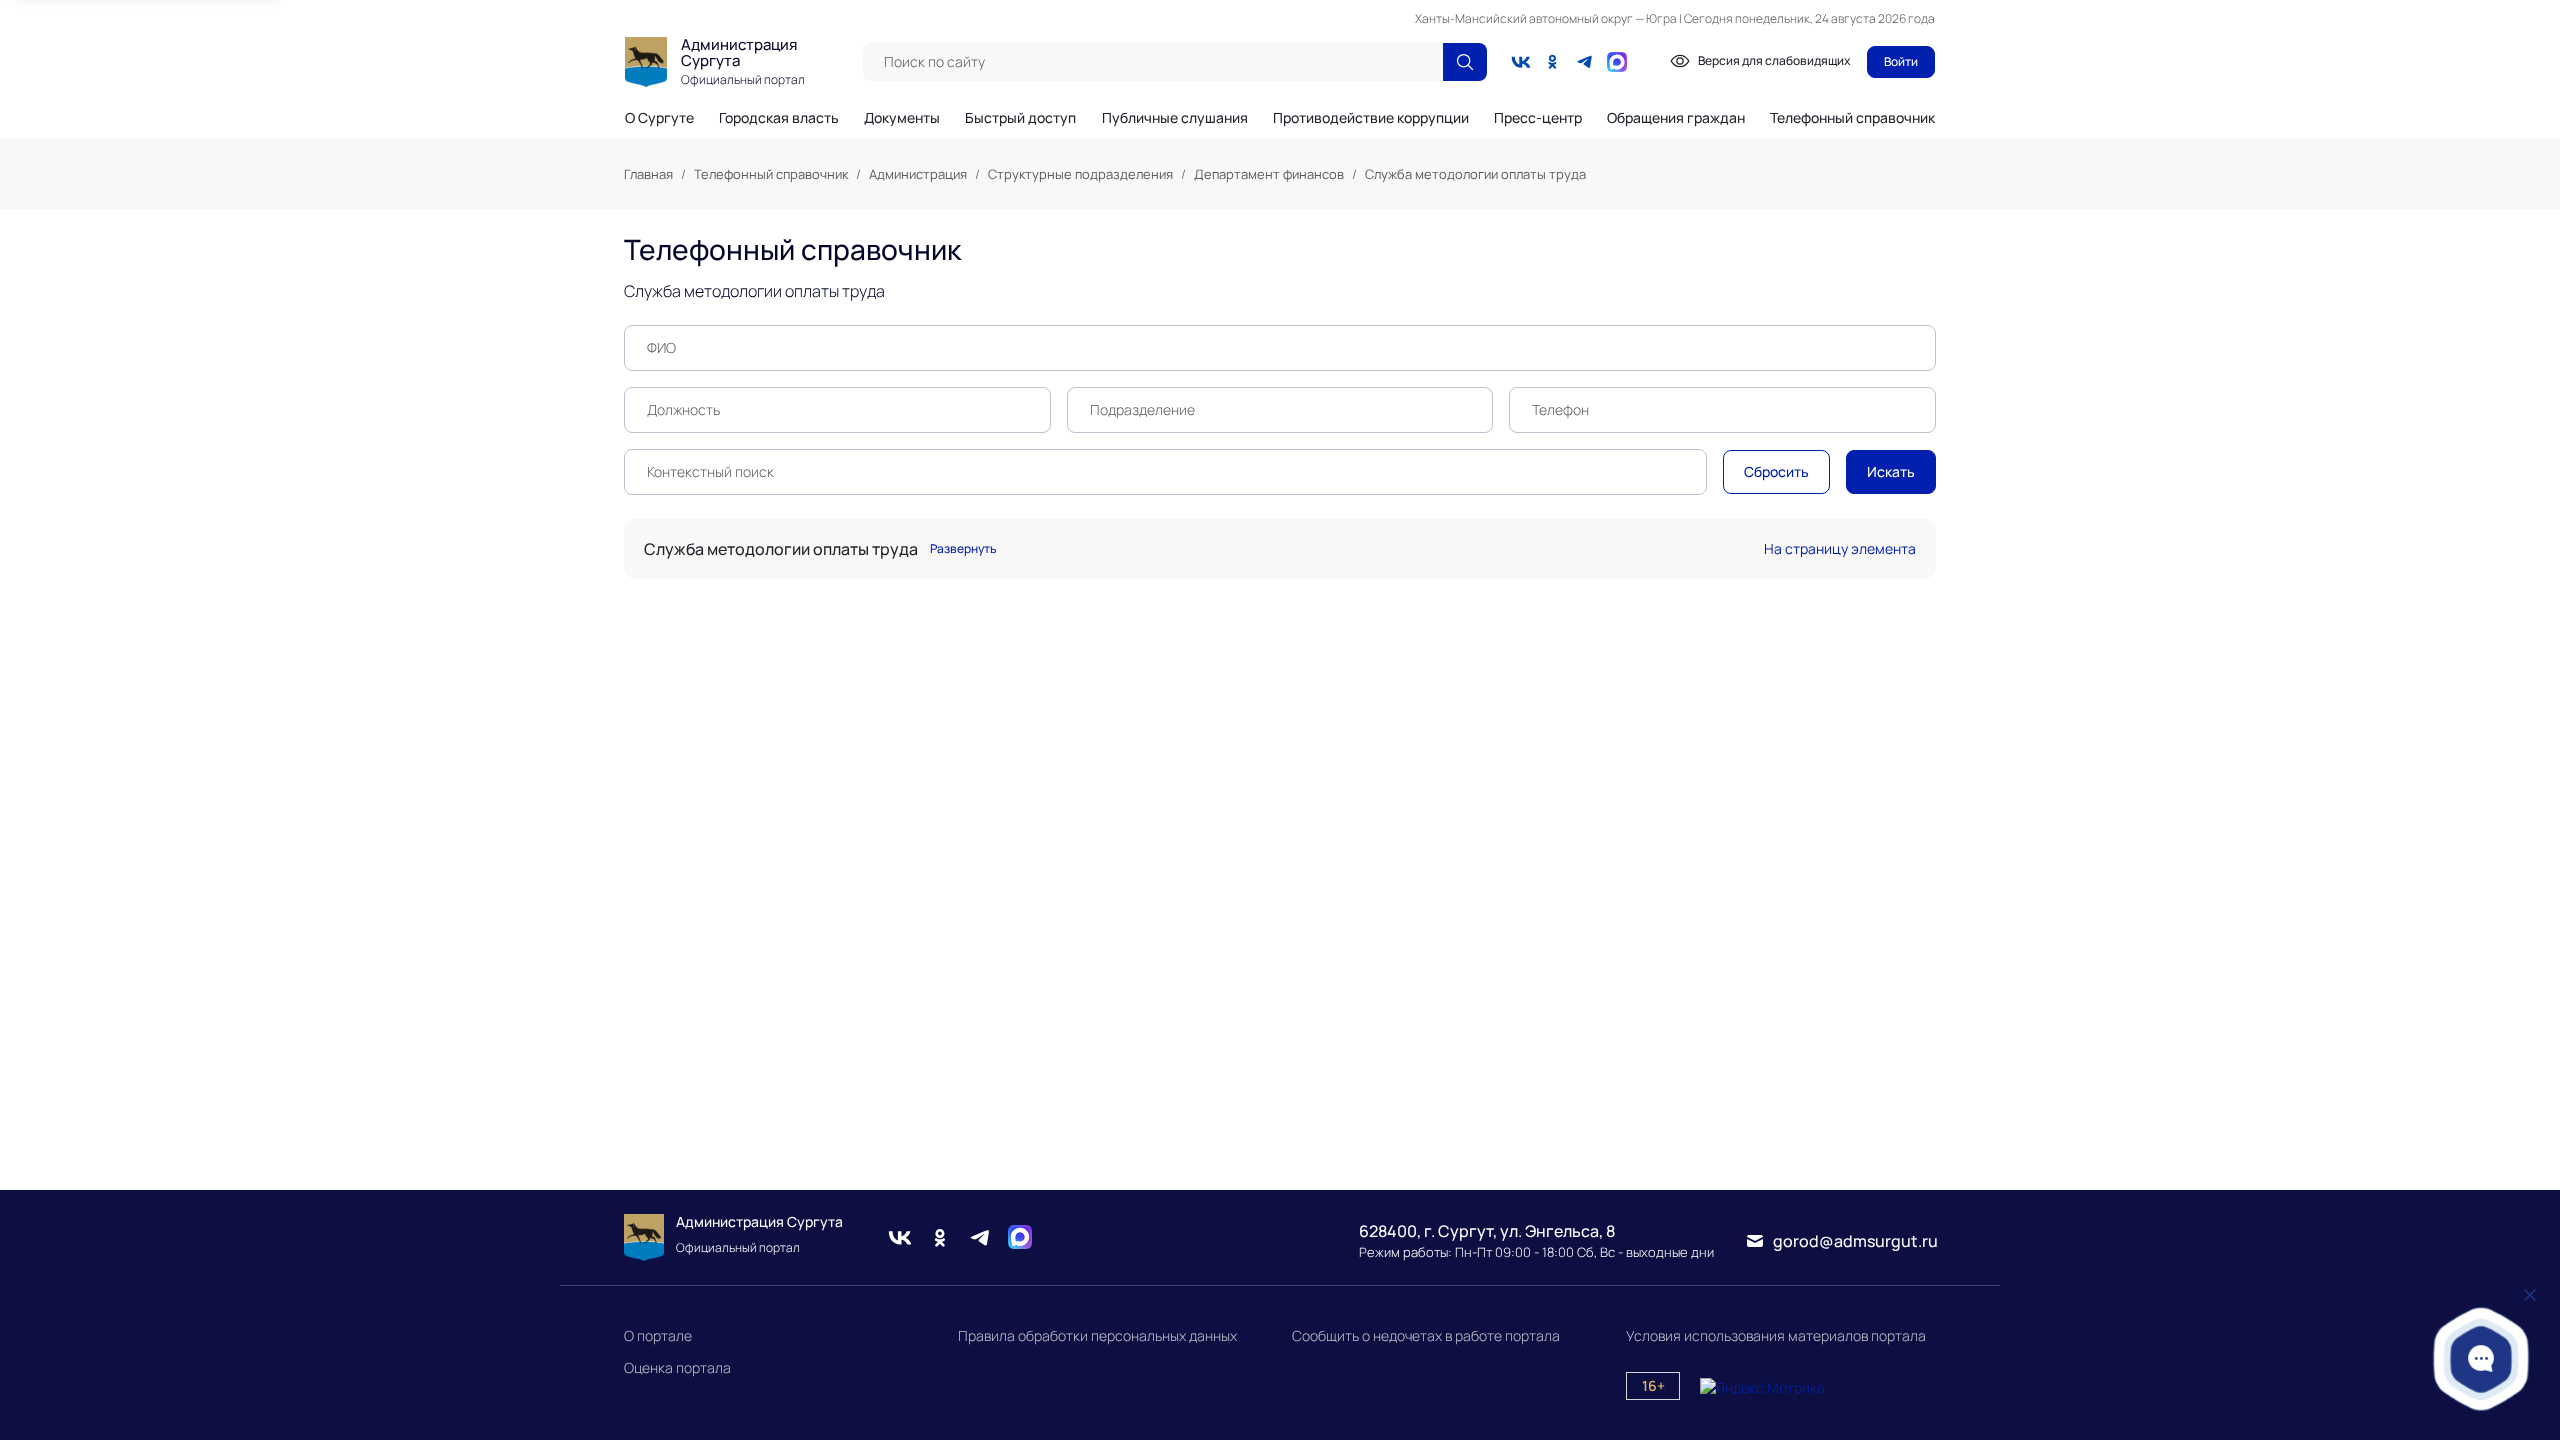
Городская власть (779, 118)
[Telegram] (1585, 62)
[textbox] (1153, 62)
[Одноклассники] (1553, 62)
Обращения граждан (1676, 118)
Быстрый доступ (1020, 118)
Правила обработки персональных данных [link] (1097, 1335)
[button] (2481, 1359)
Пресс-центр (1538, 118)
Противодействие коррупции (1371, 118)
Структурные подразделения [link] (1080, 174)
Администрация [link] (918, 174)
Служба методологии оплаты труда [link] (1475, 174)
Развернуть (963, 549)
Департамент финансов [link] (1269, 174)
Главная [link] (648, 174)
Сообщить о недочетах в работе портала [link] (1426, 1335)
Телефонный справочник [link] (771, 174)
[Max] (1020, 1237)
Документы (902, 118)
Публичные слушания (1175, 118)
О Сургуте (659, 118)
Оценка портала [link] (677, 1367)
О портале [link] (658, 1335)
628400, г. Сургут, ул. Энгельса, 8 (1487, 1231)
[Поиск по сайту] (1465, 62)
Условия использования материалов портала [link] (1776, 1335)
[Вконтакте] (1521, 62)
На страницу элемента (1840, 548)
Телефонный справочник (1852, 117)
